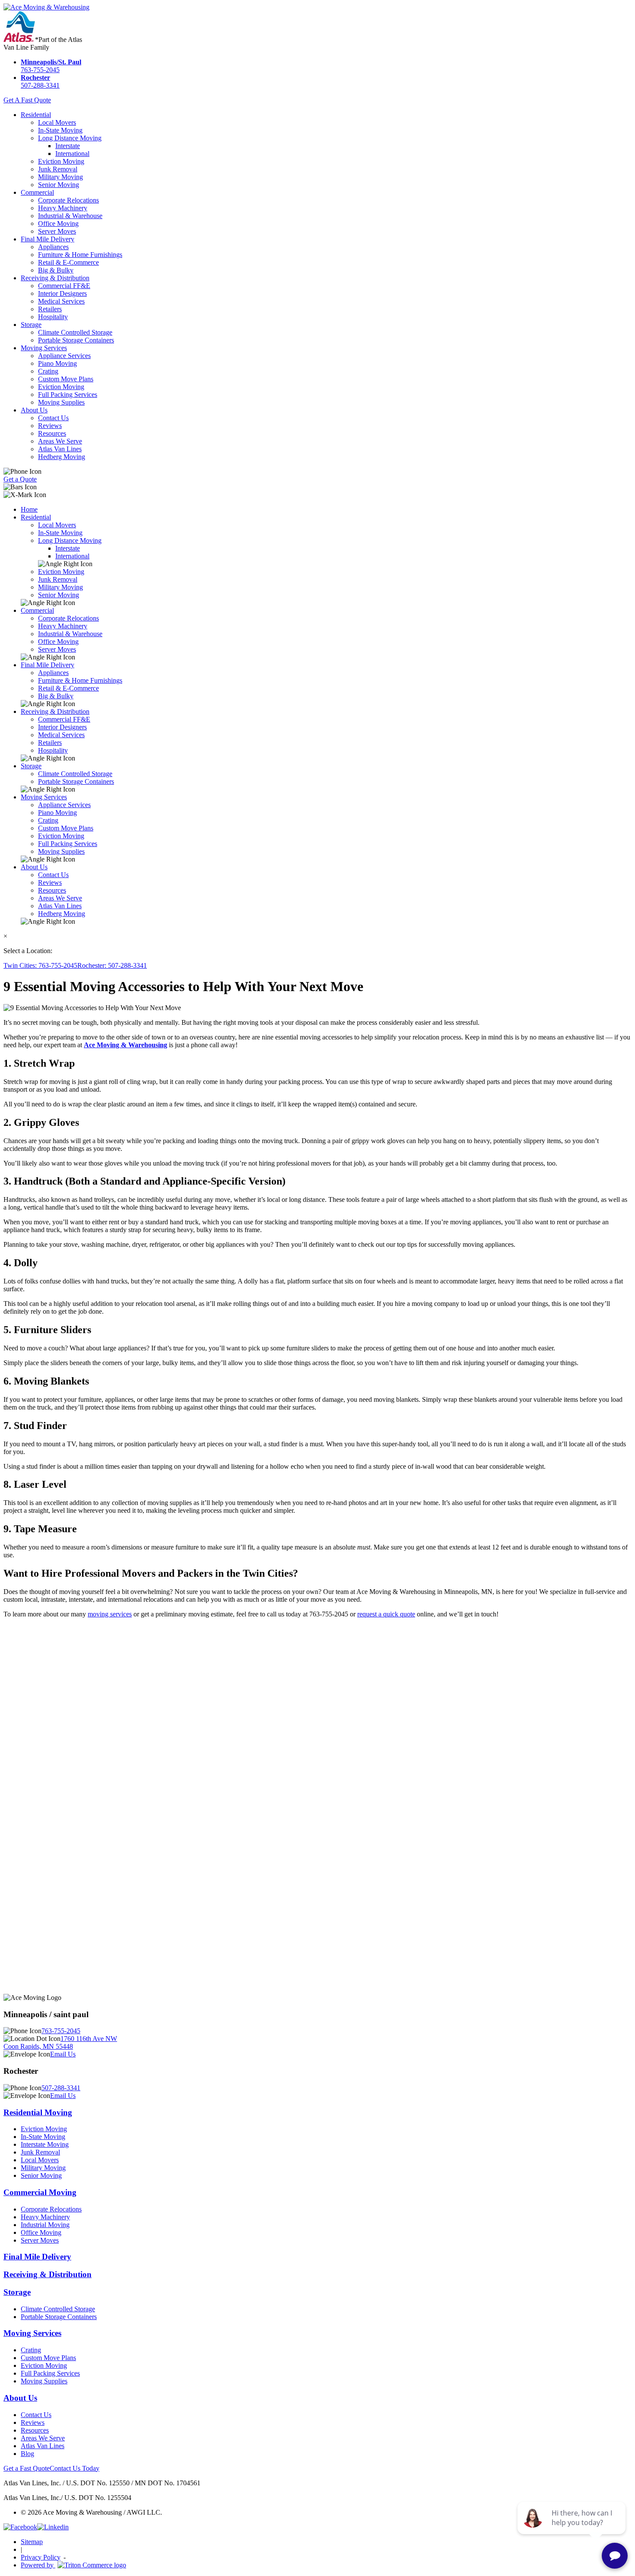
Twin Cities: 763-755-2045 (40, 965)
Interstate (68, 146)
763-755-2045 (51, 66)
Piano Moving (57, 363)
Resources (52, 433)
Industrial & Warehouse (70, 216)
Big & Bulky (56, 270)
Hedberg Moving (62, 457)
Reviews (50, 426)
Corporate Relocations (68, 200)
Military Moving (60, 177)
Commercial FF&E (64, 286)
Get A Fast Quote (27, 100)
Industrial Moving (45, 2225)
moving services (110, 1614)
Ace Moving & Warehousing (125, 1045)
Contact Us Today (75, 2468)
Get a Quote (20, 479)
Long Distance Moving (70, 138)
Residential (36, 115)
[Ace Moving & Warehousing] (46, 7)
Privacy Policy (41, 2557)
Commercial (37, 192)
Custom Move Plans (66, 379)
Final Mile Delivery (48, 239)
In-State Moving (60, 130)
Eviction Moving (61, 161)
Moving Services (44, 348)
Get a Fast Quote (27, 2468)
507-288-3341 (40, 81)
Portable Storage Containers (76, 340)
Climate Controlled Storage (75, 332)
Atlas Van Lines (60, 449)
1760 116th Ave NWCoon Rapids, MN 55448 (60, 2042)
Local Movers (57, 122)
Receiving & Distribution (55, 278)
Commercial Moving (40, 2192)
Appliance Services (64, 356)
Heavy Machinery (63, 208)
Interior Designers (62, 293)
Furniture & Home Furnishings (80, 255)
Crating (48, 371)
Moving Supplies (61, 402)
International (72, 154)
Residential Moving (38, 2112)
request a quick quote (386, 1614)
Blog (27, 2454)
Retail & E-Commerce (68, 262)
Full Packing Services (68, 394)
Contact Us (53, 418)
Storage (31, 325)
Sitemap (32, 2542)
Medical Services (61, 301)
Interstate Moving (45, 2144)
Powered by (38, 2565)
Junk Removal (58, 169)
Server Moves (57, 231)
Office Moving (58, 223)
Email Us (63, 2054)
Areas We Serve (60, 441)
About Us (34, 410)
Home (29, 509)
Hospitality (53, 317)
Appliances (53, 247)
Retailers (50, 309)
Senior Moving (59, 185)
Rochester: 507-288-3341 (112, 965)
